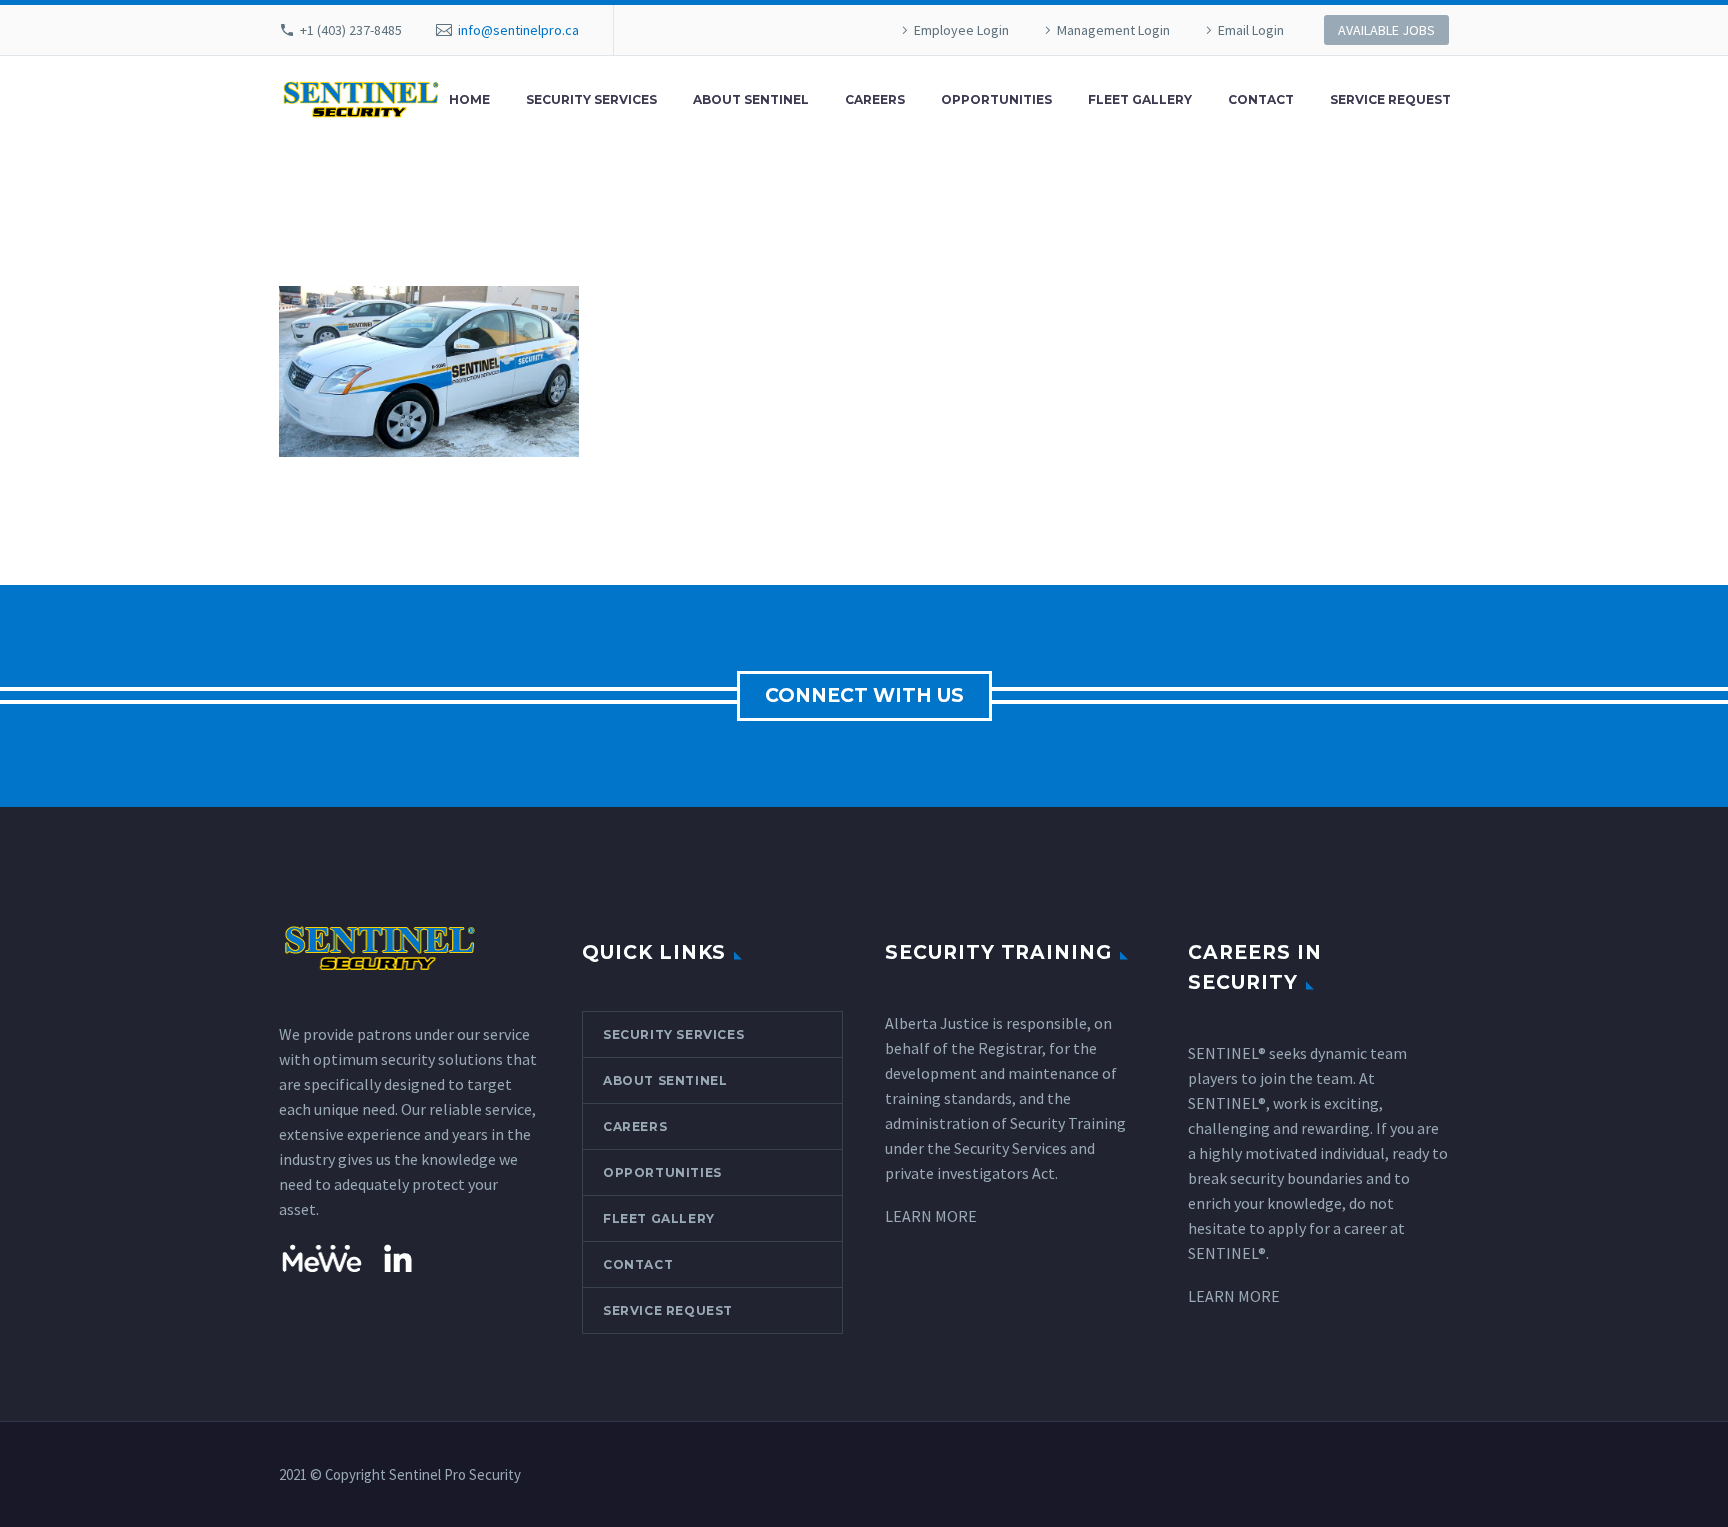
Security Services (591, 99)
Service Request (1390, 99)
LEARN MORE (931, 1216)
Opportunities (996, 99)
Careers (875, 99)
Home (469, 99)
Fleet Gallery (1140, 99)
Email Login (1251, 30)
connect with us (864, 695)
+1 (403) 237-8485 (351, 30)
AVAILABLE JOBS (1386, 30)
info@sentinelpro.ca (518, 30)
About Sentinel (751, 99)
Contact (1261, 99)
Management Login (1113, 30)
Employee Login (961, 30)
